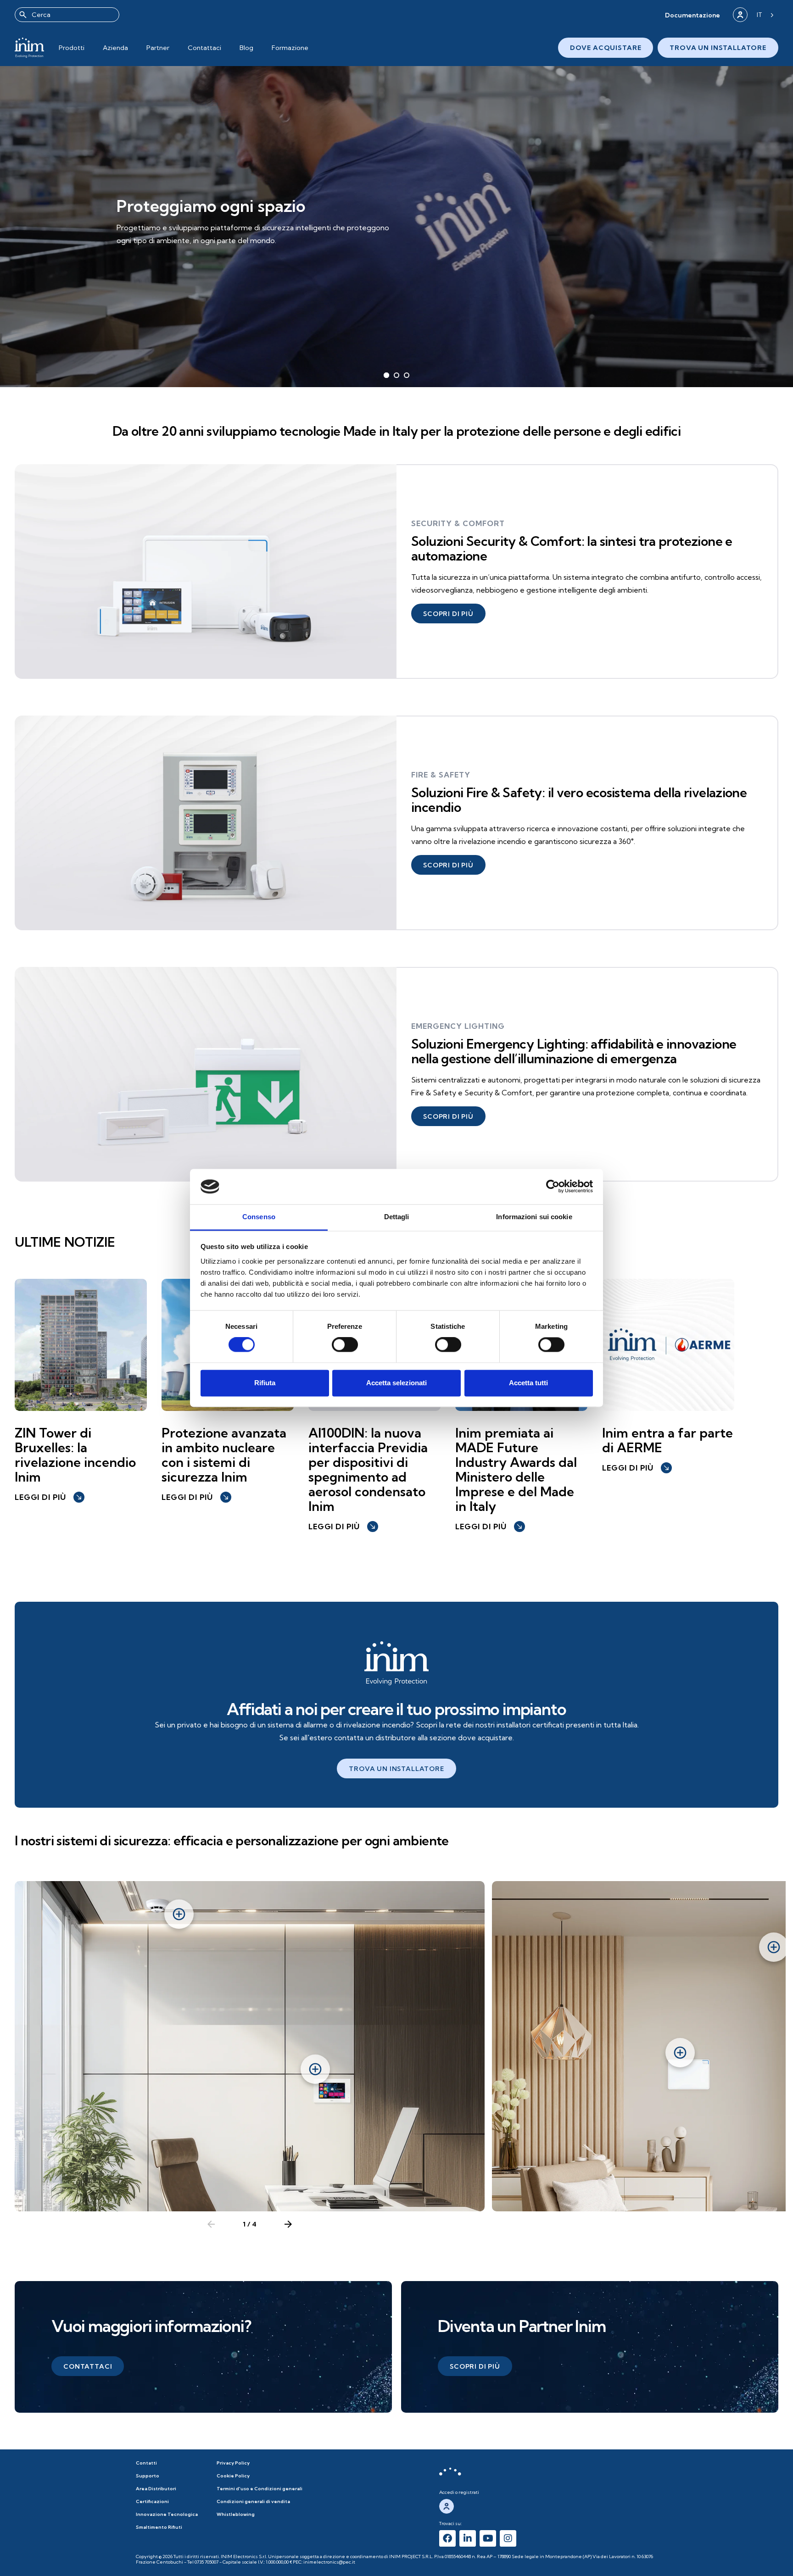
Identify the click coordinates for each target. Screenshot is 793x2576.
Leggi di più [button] (49, 1497)
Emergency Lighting (458, 1026)
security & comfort (458, 523)
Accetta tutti (528, 1383)
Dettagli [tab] (397, 1217)
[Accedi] (740, 15)
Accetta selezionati (396, 1383)
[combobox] (67, 15)
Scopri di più (155, 248)
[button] (692, 15)
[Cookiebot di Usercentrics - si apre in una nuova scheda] (553, 1187)
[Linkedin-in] (468, 2538)
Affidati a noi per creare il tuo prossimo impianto (396, 1709)
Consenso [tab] (259, 1217)
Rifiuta (265, 1383)
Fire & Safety (441, 775)
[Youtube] (488, 2538)
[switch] (345, 1345)
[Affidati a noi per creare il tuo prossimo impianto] (396, 1663)
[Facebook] (447, 2538)
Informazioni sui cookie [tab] (534, 1217)
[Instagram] (508, 2538)
